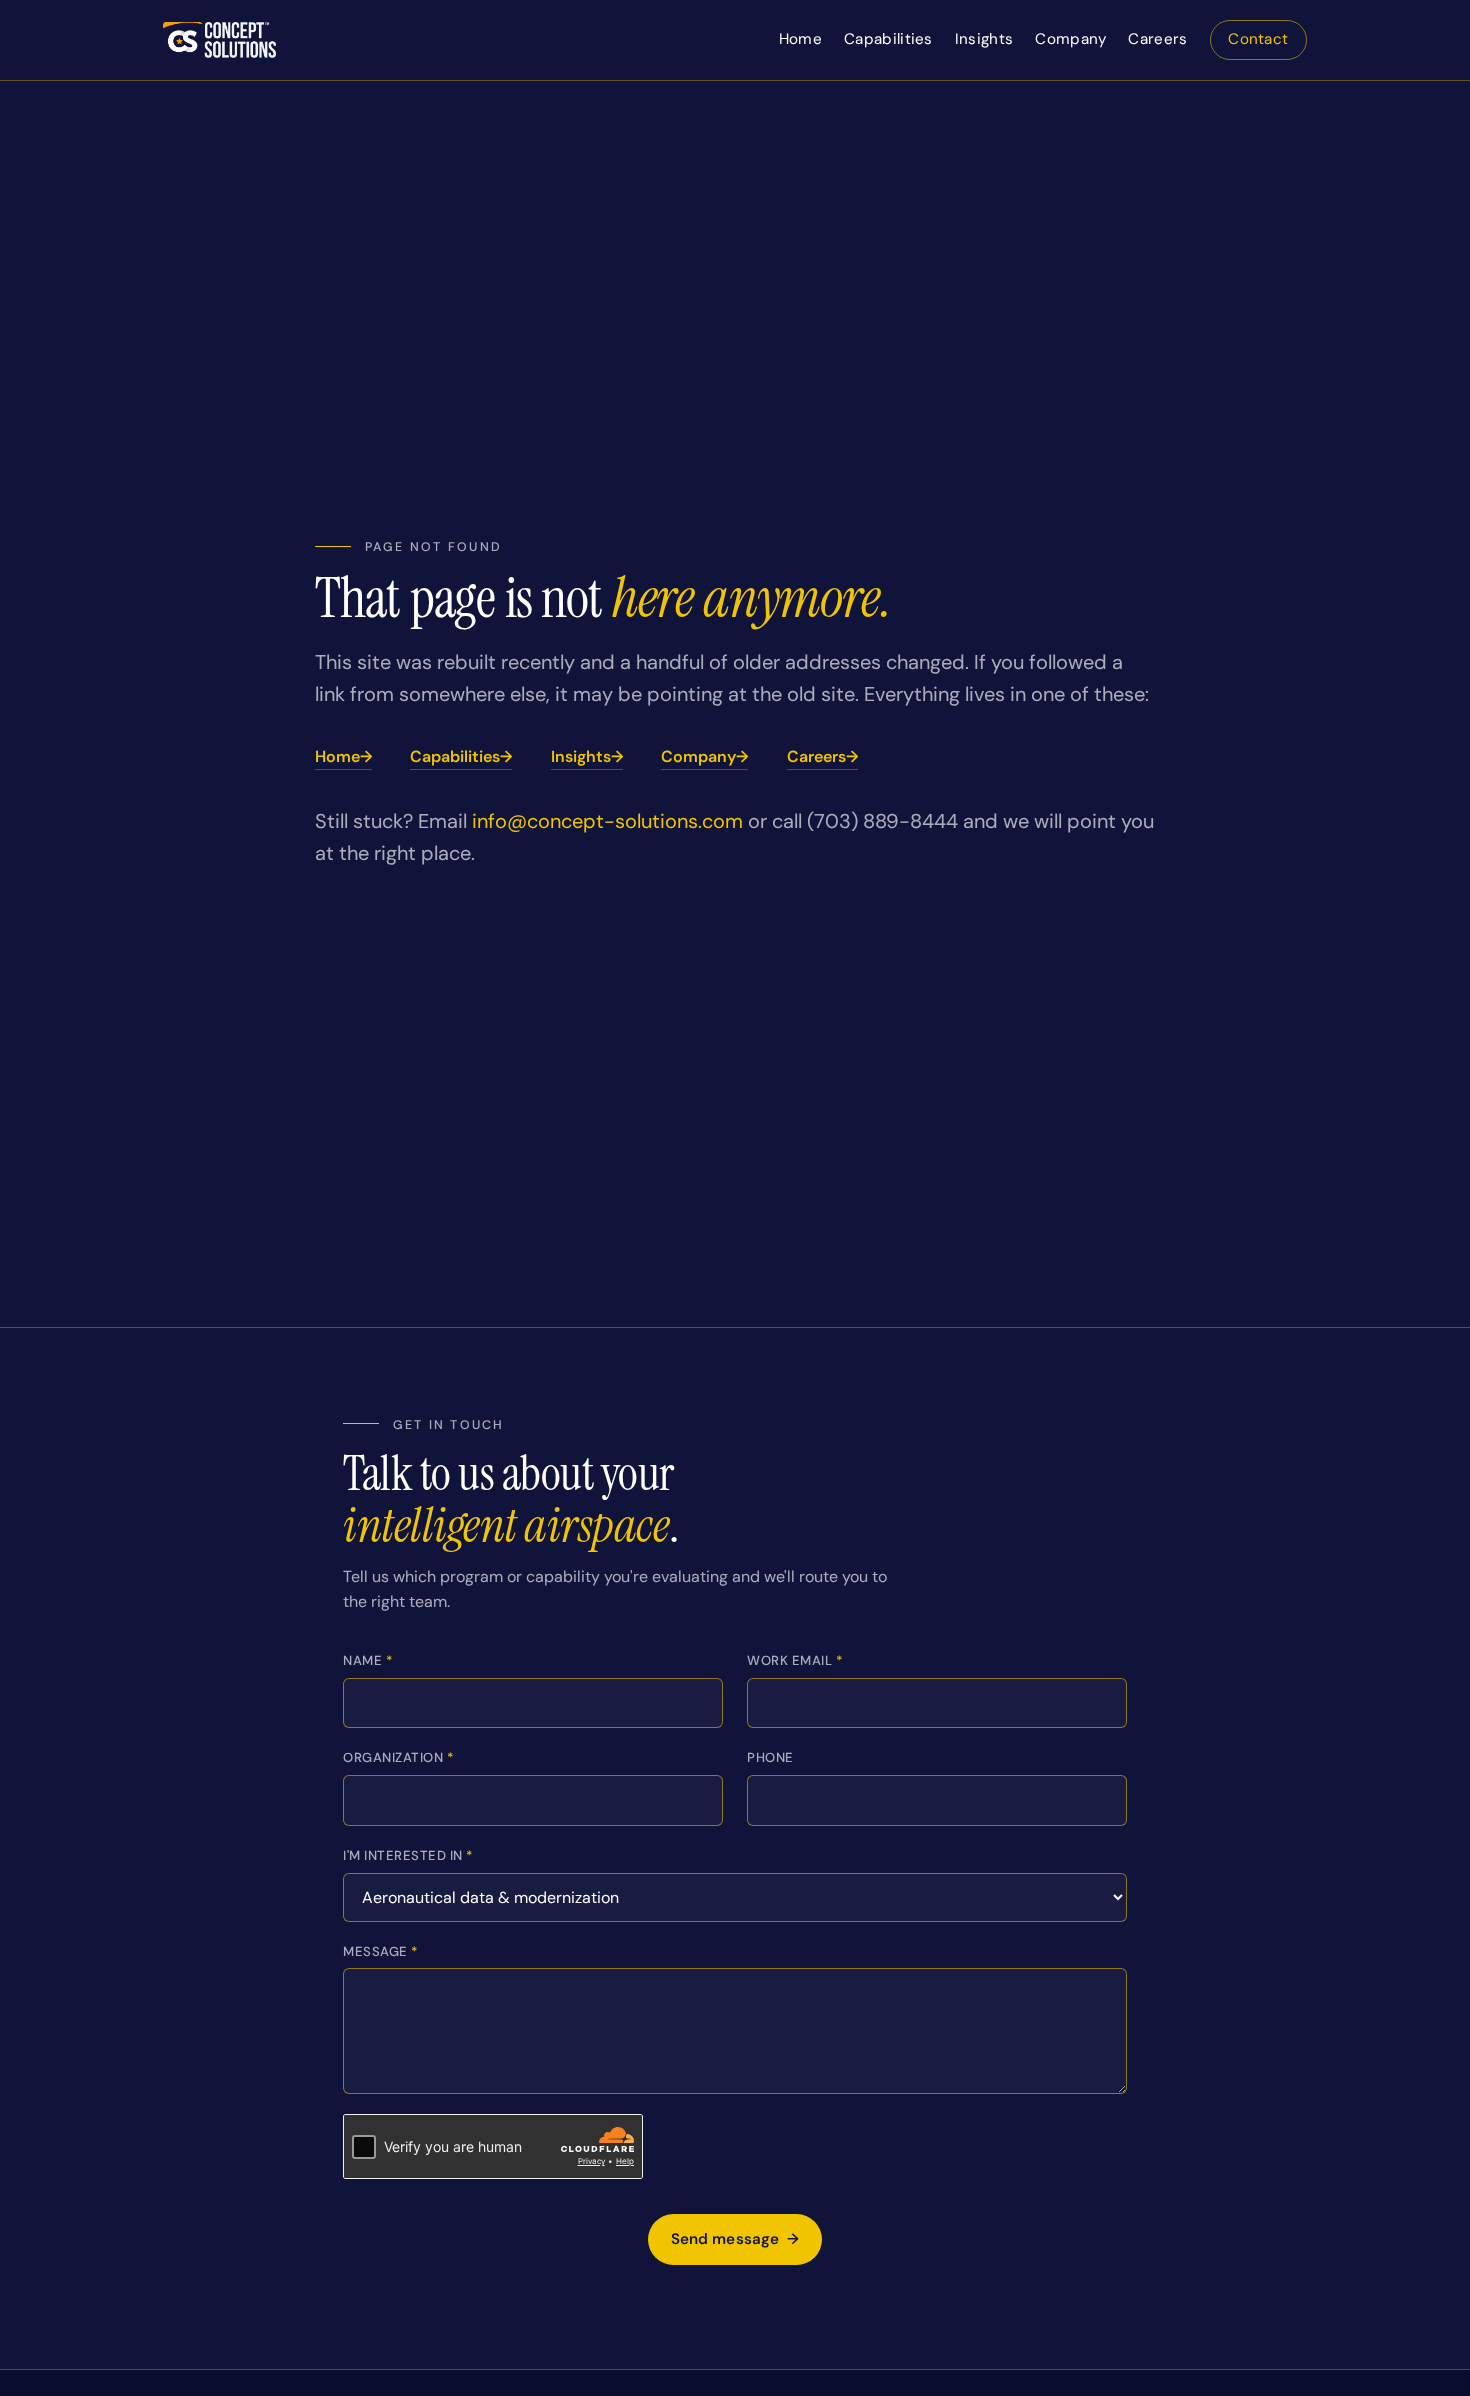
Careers (1157, 39)
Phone (770, 1757)
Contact (1258, 39)
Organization (398, 1757)
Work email (794, 1660)
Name (367, 1660)
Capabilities (888, 39)
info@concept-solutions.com (607, 821)
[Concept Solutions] (219, 40)
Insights (984, 39)
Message (380, 1951)
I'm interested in (408, 1855)
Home (800, 39)
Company (1070, 39)
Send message (735, 2239)
